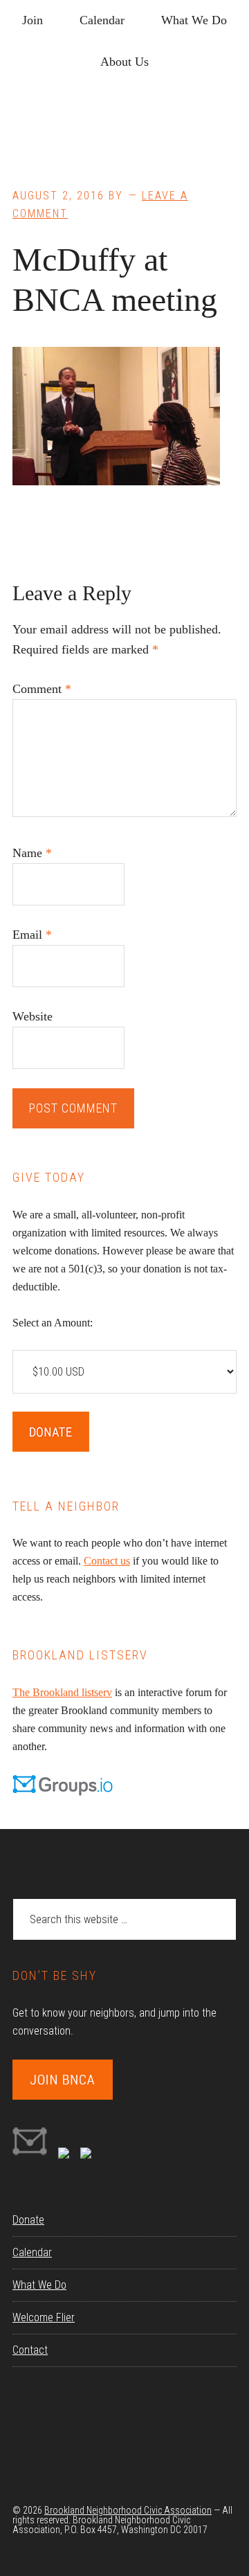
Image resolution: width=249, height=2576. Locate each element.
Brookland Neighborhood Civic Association (128, 2510)
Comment (42, 689)
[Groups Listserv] (30, 2155)
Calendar (32, 2252)
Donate (28, 2220)
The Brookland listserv (62, 1692)
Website (33, 1016)
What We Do (39, 2285)
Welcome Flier (44, 2317)
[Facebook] (64, 2155)
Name (32, 853)
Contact (30, 2350)
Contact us (107, 1561)
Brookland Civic (124, 132)
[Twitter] (86, 2155)
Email (32, 935)
